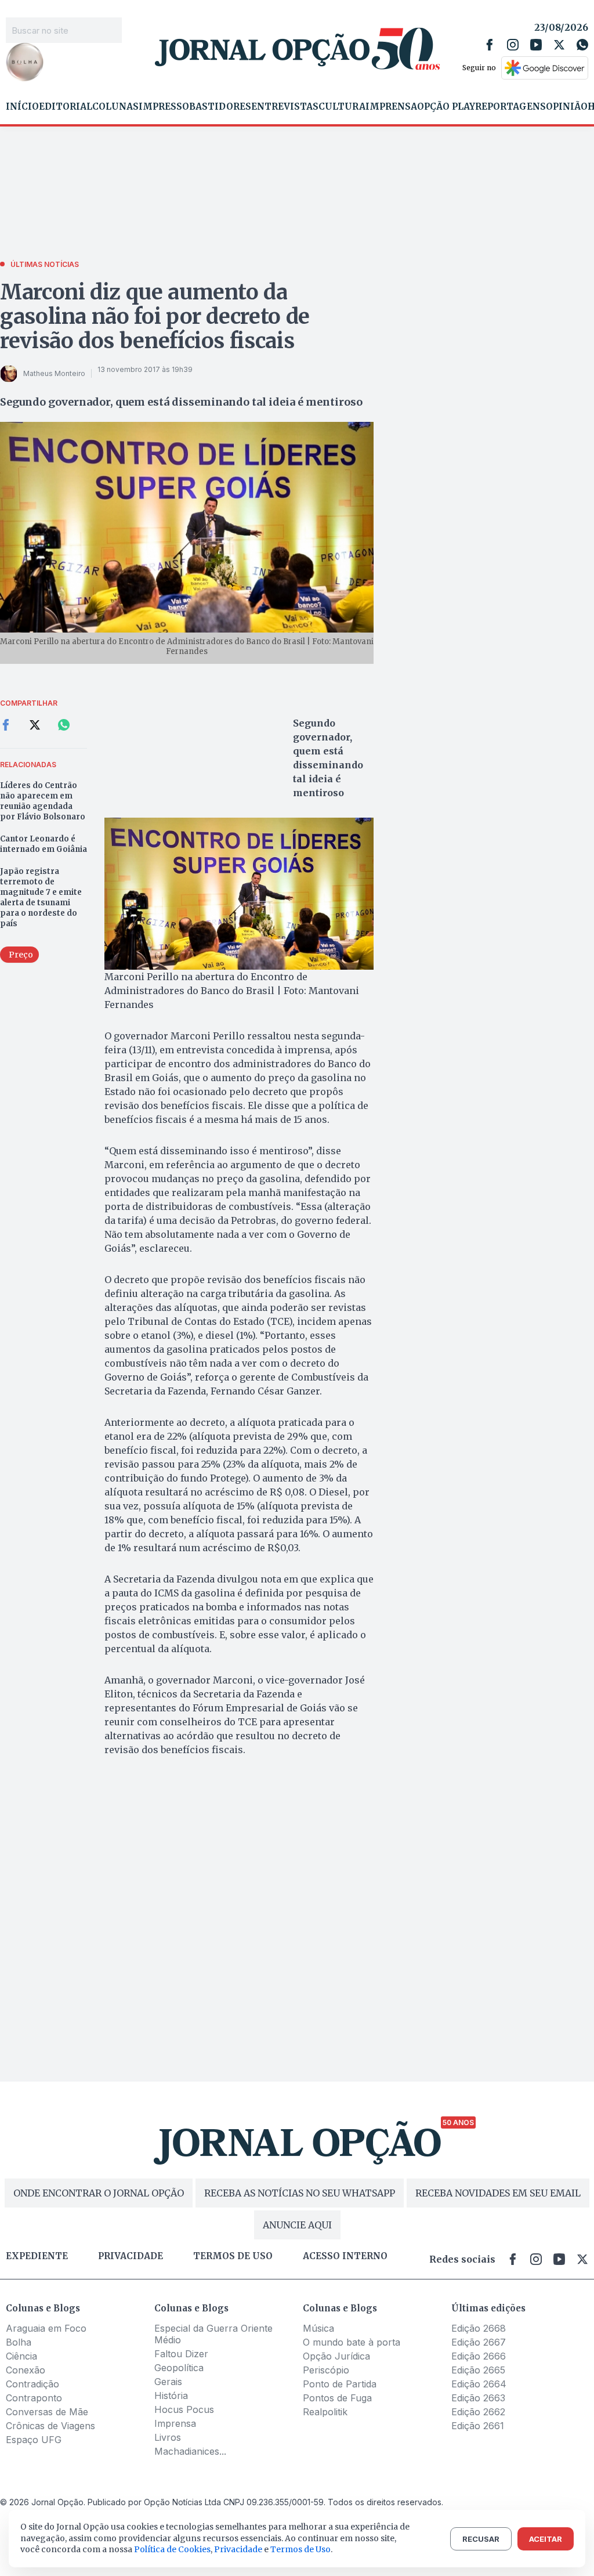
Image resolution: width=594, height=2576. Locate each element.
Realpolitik (325, 2412)
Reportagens (510, 107)
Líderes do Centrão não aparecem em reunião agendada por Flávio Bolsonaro (43, 801)
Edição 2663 (478, 2398)
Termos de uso (233, 2256)
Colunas (115, 107)
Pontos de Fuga (337, 2398)
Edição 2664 (479, 2384)
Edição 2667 (479, 2342)
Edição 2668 (479, 2328)
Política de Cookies (172, 2549)
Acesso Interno (345, 2256)
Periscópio (326, 2370)
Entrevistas (285, 107)
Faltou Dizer (181, 2354)
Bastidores (220, 107)
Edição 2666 (479, 2356)
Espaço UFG (34, 2440)
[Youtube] (536, 45)
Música (318, 2328)
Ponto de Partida (340, 2384)
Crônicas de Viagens (50, 2426)
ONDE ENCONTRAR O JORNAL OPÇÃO (99, 2193)
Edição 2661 (478, 2426)
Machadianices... (190, 2451)
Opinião (567, 107)
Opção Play (446, 107)
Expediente (37, 2256)
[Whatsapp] (582, 45)
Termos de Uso (300, 2549)
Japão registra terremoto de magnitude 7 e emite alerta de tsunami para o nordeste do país (41, 897)
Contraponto (34, 2398)
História (171, 2396)
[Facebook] (490, 45)
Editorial (66, 107)
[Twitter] (559, 45)
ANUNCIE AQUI (297, 2225)
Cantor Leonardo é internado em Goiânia (44, 844)
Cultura (342, 107)
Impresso (164, 107)
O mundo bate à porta (352, 2342)
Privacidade (131, 2256)
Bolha (19, 2342)
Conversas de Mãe (47, 2412)
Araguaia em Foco (46, 2328)
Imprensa (391, 107)
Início (22, 107)
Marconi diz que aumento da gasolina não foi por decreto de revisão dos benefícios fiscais (155, 317)
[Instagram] (513, 45)
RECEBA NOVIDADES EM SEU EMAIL (498, 2193)
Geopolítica (179, 2368)
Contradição (32, 2384)
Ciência (21, 2356)
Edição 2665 (478, 2370)
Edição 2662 (478, 2412)
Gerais (168, 2382)
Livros (168, 2437)
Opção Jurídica (336, 2356)
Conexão (26, 2370)
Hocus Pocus (184, 2409)
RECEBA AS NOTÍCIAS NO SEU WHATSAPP (300, 2193)
